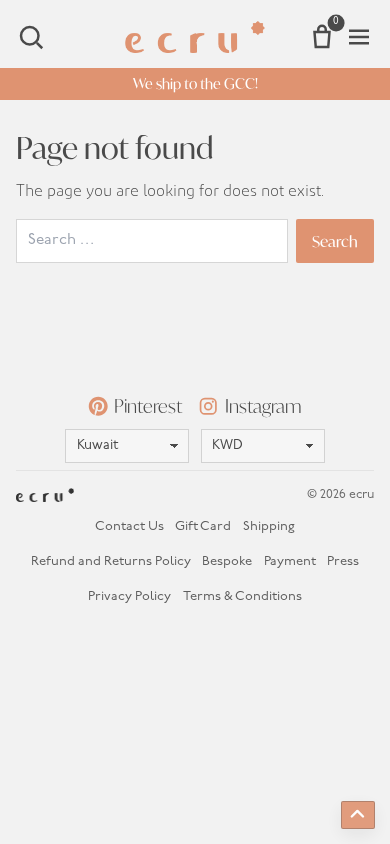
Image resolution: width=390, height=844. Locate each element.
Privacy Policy (129, 596)
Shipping (269, 526)
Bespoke (227, 561)
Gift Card (203, 526)
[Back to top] (358, 815)
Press (343, 561)
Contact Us (129, 526)
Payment (290, 561)
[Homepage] (195, 37)
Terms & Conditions (242, 596)
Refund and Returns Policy (111, 561)
